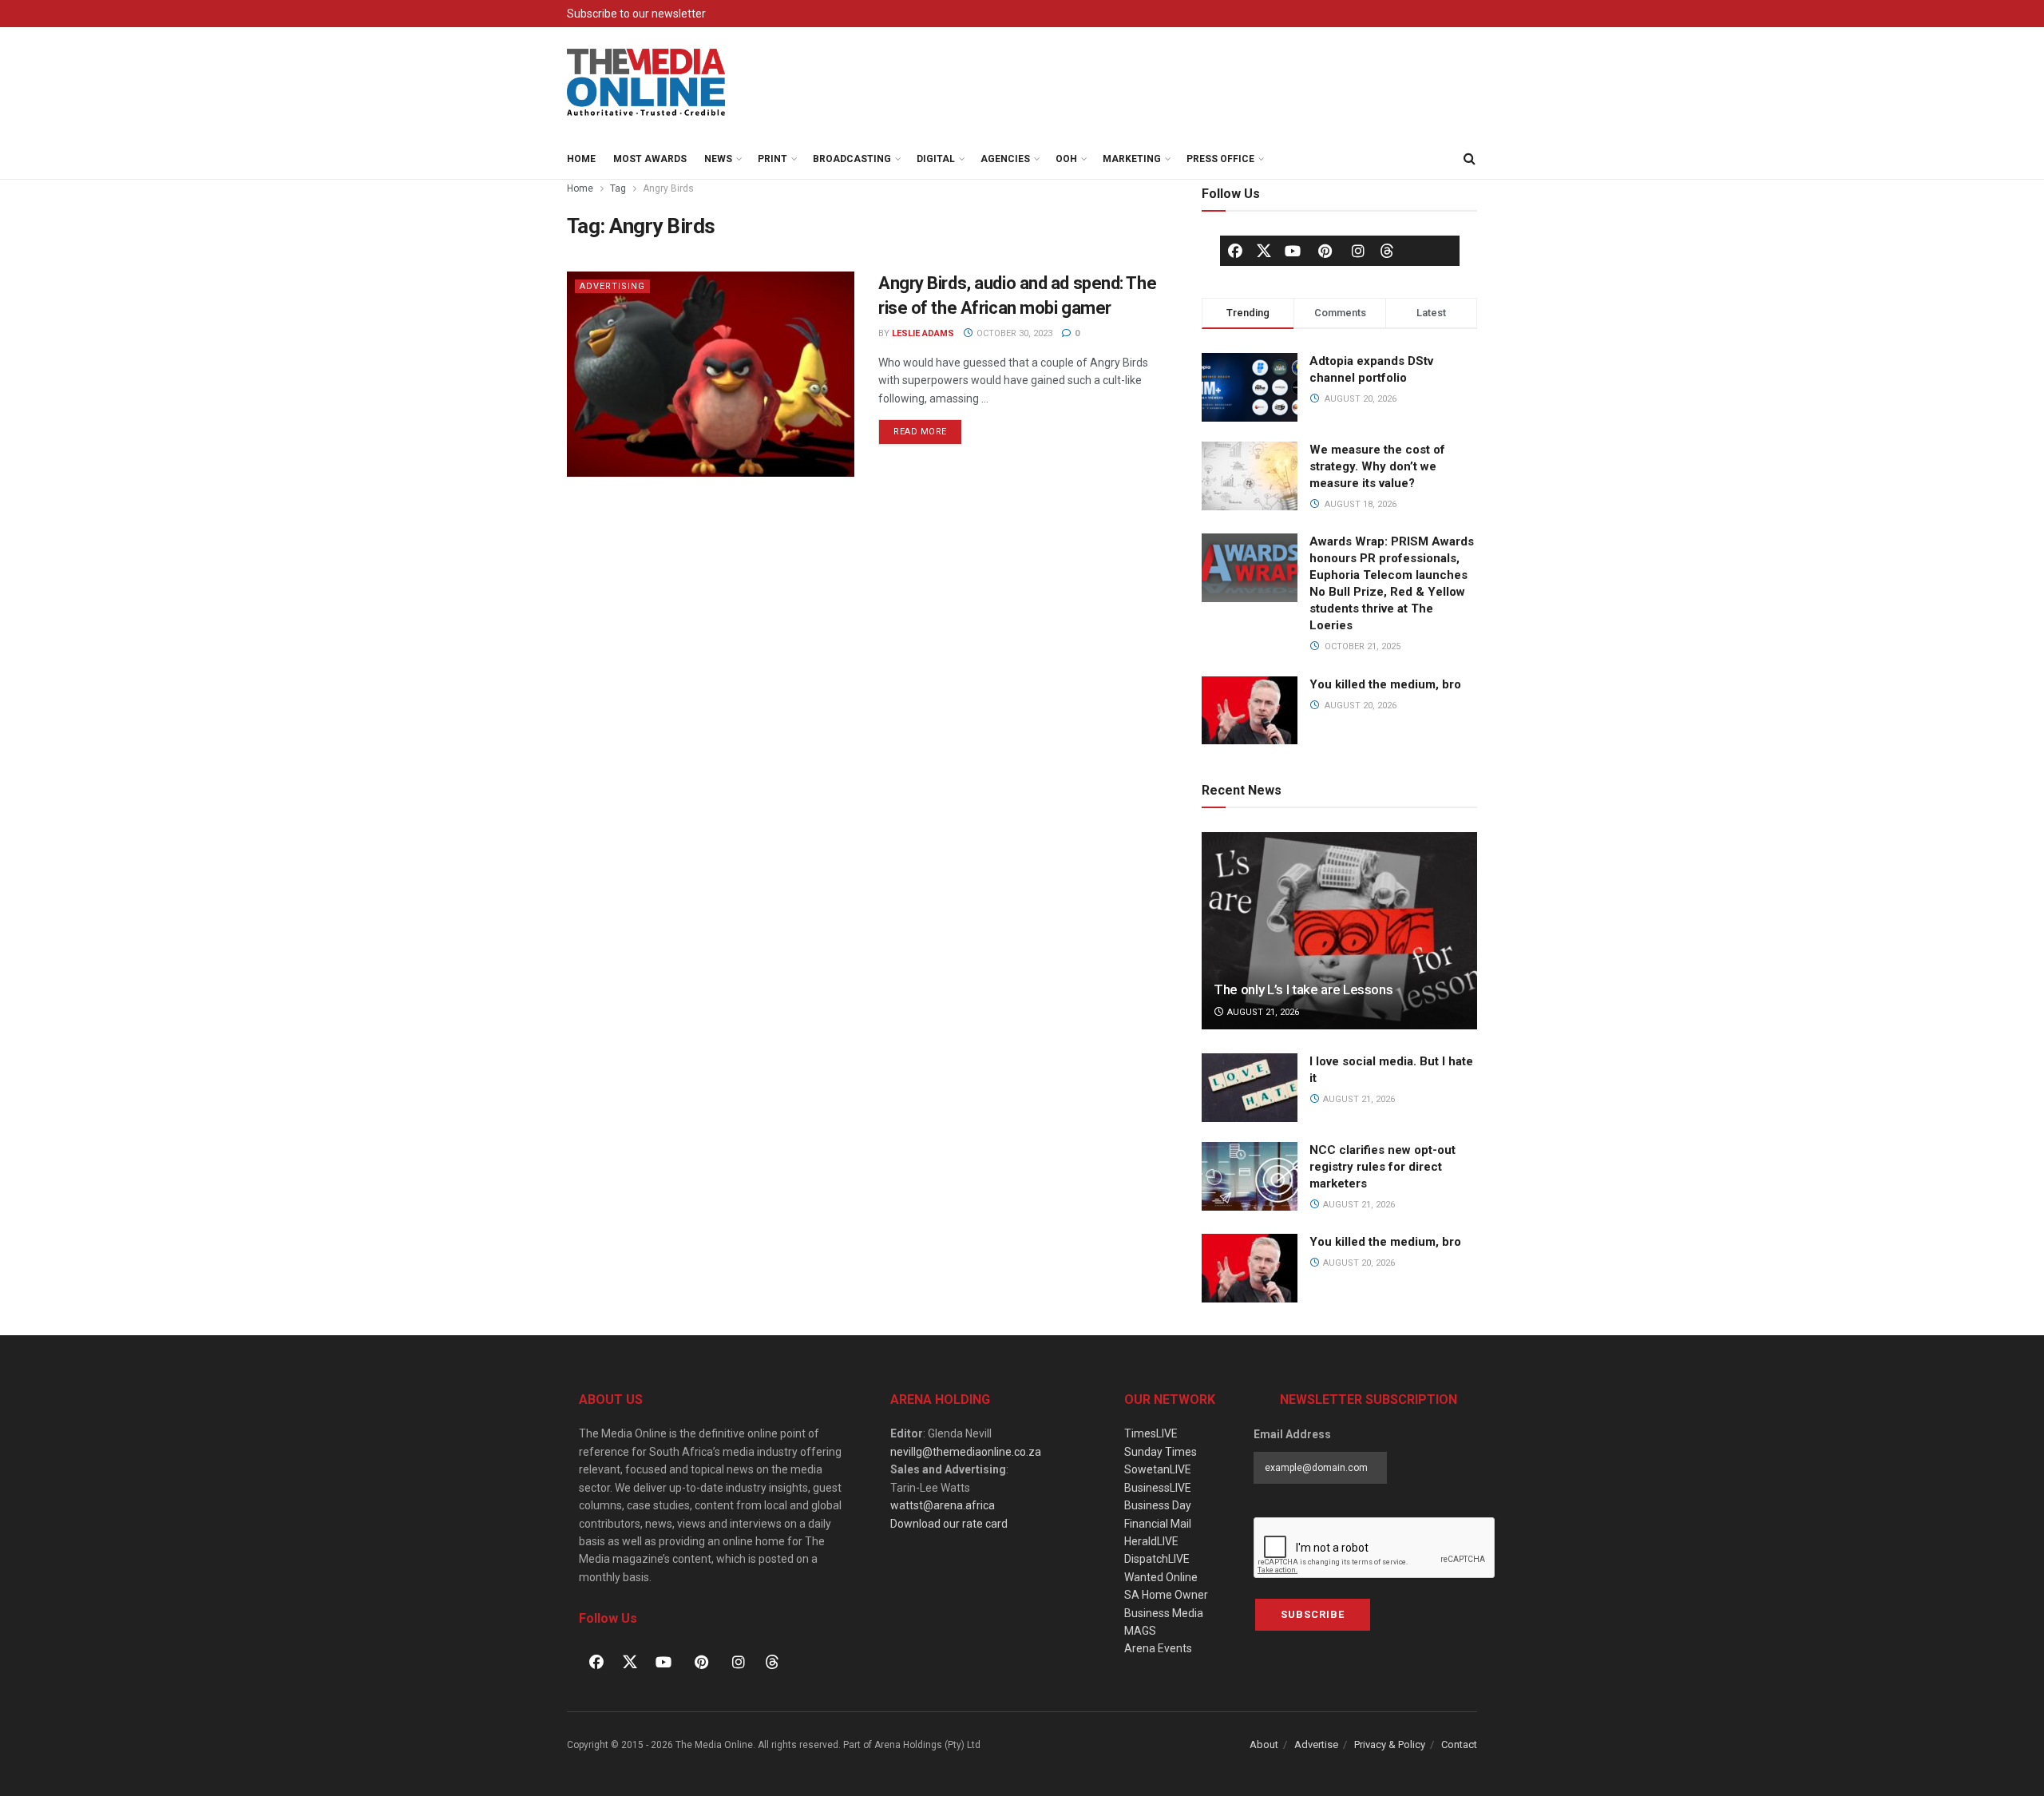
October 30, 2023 (1013, 333)
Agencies (1005, 159)
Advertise (1316, 1744)
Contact (1459, 1744)
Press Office (1220, 159)
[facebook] (1235, 251)
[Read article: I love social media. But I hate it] (1250, 1088)
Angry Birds (668, 188)
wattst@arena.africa (943, 1505)
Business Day (1158, 1505)
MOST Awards (650, 159)
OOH (1066, 159)
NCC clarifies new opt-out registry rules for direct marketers (1382, 1167)
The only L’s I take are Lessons (1303, 989)
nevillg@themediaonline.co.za (966, 1452)
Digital (936, 159)
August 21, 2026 (1262, 1012)
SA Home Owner (1166, 1595)
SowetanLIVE (1158, 1469)
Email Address (1292, 1434)
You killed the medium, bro (1385, 684)
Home (581, 159)
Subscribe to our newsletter (636, 14)
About (1264, 1744)
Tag (618, 188)
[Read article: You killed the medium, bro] (1250, 1268)
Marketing (1132, 159)
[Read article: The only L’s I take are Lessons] (1339, 931)
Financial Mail (1158, 1524)
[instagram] (1358, 251)
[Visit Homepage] (647, 83)
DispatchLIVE (1157, 1559)
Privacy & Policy (1390, 1744)
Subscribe (1313, 1614)
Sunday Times (1161, 1452)
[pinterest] (1325, 251)
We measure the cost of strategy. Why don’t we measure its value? (1377, 466)
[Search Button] (1469, 159)
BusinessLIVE (1158, 1488)
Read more (928, 428)
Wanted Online (1161, 1577)
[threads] (1387, 250)
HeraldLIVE (1151, 1541)
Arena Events (1158, 1648)
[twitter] (1264, 250)
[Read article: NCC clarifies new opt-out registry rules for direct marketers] (1250, 1176)
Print (772, 159)
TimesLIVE (1151, 1433)
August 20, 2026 (1358, 1263)
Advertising (612, 286)
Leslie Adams (923, 333)
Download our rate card (949, 1524)
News (718, 159)
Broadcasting (852, 159)
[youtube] (1293, 251)
